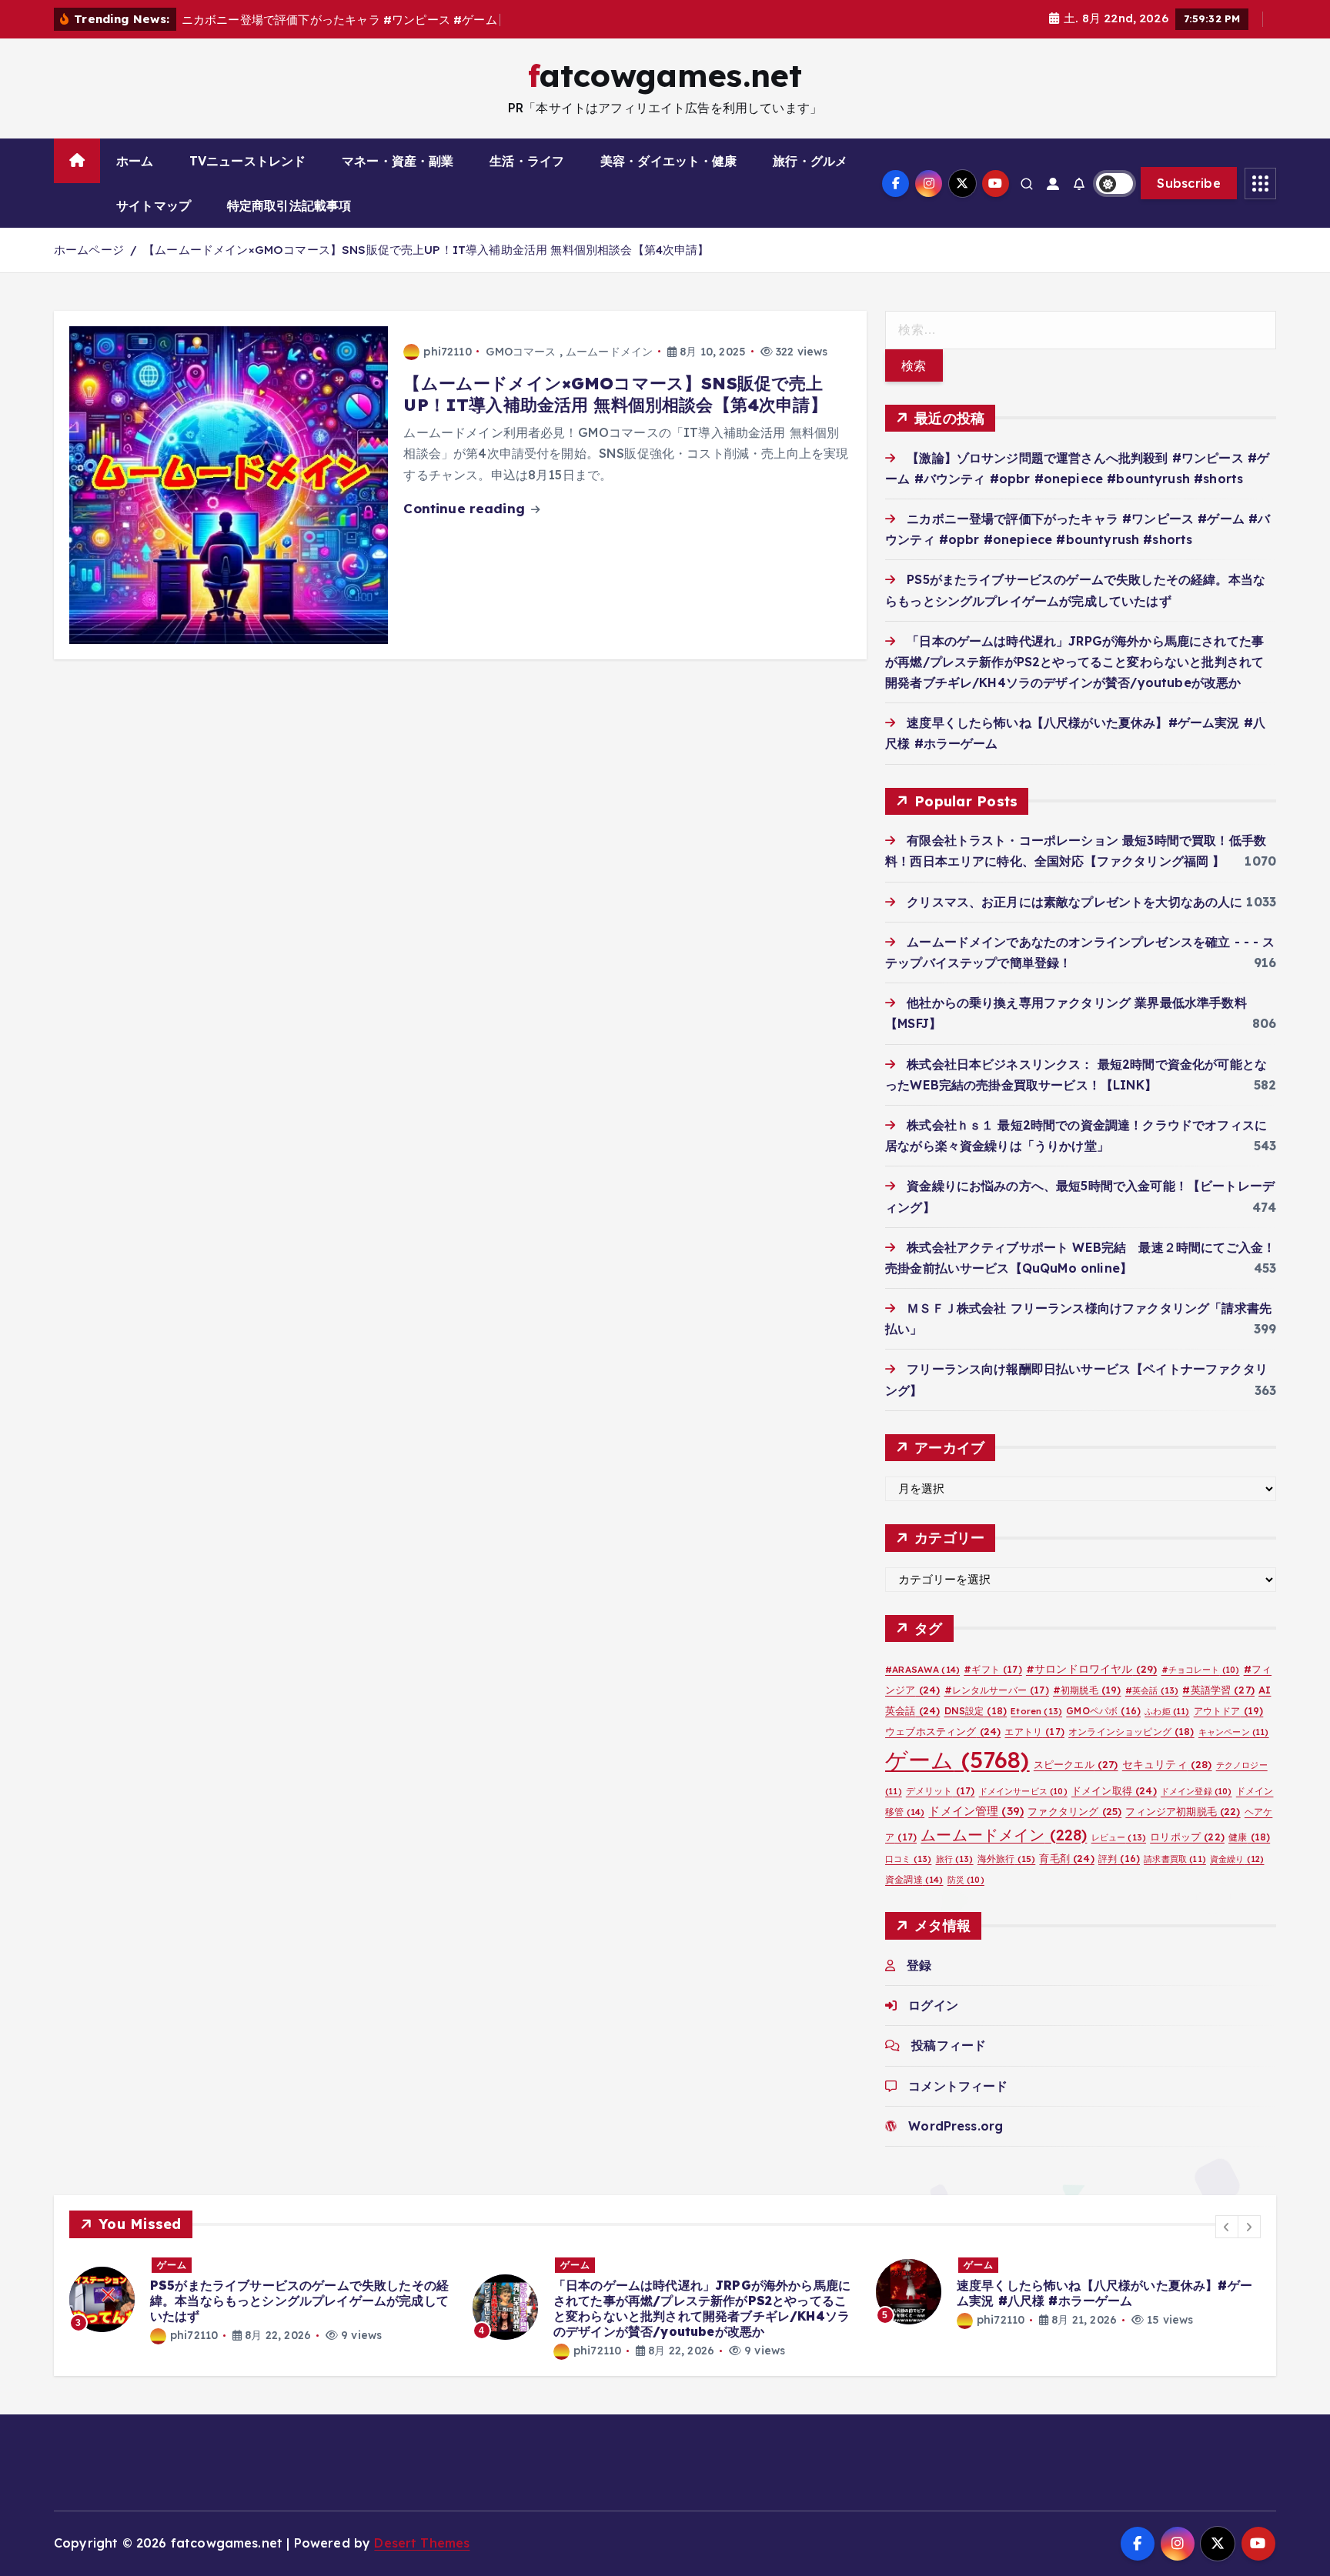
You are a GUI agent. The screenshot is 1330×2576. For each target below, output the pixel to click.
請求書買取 (1175, 1859)
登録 (919, 1965)
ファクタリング (1074, 1811)
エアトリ (1034, 1732)
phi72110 (447, 352)
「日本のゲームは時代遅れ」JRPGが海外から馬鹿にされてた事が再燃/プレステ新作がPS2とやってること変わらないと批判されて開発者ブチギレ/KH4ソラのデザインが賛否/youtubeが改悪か (1074, 661)
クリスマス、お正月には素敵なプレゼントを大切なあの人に (1074, 901)
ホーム (135, 161)
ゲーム (957, 1760)
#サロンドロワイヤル (1091, 1668)
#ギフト (992, 1668)
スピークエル (1076, 1764)
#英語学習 (1218, 1689)
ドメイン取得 (1114, 1790)
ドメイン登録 (1196, 1791)
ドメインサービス (1023, 1791)
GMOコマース (521, 352)
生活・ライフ (527, 161)
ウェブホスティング (943, 1731)
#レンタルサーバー (997, 1689)
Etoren (1036, 1710)
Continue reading (466, 508)
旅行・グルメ (810, 161)
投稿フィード (949, 2045)
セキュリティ (1167, 1764)
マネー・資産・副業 (398, 161)
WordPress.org (956, 2125)
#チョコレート (1201, 1669)
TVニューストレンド (248, 161)
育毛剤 (1066, 1858)
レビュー (1119, 1837)
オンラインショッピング (1131, 1732)
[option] (262, 2299)
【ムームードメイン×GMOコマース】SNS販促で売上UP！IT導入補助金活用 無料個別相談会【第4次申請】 (426, 250)
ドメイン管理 (976, 1811)
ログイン (933, 2005)
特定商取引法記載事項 (289, 205)
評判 (1119, 1859)
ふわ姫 (1167, 1710)
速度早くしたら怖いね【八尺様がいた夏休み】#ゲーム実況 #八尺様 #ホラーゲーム (1104, 2293)
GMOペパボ (1103, 1710)
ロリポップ (1187, 1836)
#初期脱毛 (1087, 1689)
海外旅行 (1006, 1859)
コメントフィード (958, 2085)
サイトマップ (154, 205)
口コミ (908, 1859)
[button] (1227, 2227)
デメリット (941, 1791)
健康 (1249, 1836)
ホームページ (89, 250)
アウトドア (1229, 1710)
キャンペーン (1234, 1732)
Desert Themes (422, 2543)
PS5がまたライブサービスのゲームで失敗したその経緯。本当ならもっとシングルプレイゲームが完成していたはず (299, 2301)
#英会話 (1152, 1690)
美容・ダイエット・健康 (669, 161)
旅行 (955, 1859)
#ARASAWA (922, 1668)
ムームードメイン (609, 352)
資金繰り (1237, 1859)
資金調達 (914, 1879)
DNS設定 (976, 1710)
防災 (966, 1880)
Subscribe (1189, 183)
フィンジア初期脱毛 (1183, 1811)
